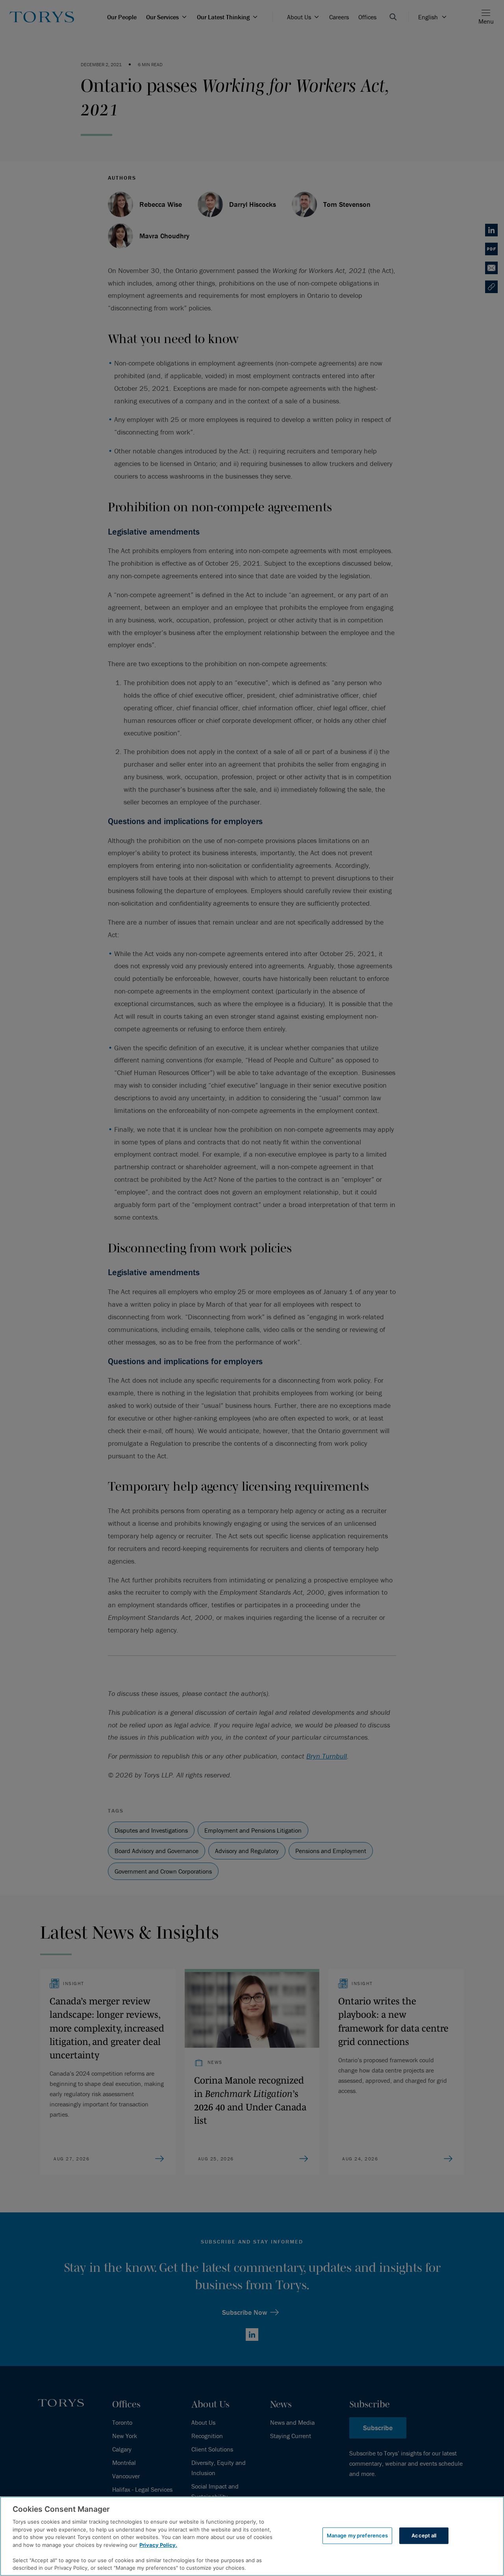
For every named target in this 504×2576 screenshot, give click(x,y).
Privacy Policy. (158, 2545)
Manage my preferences (358, 2535)
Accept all (424, 2535)
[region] (252, 2536)
